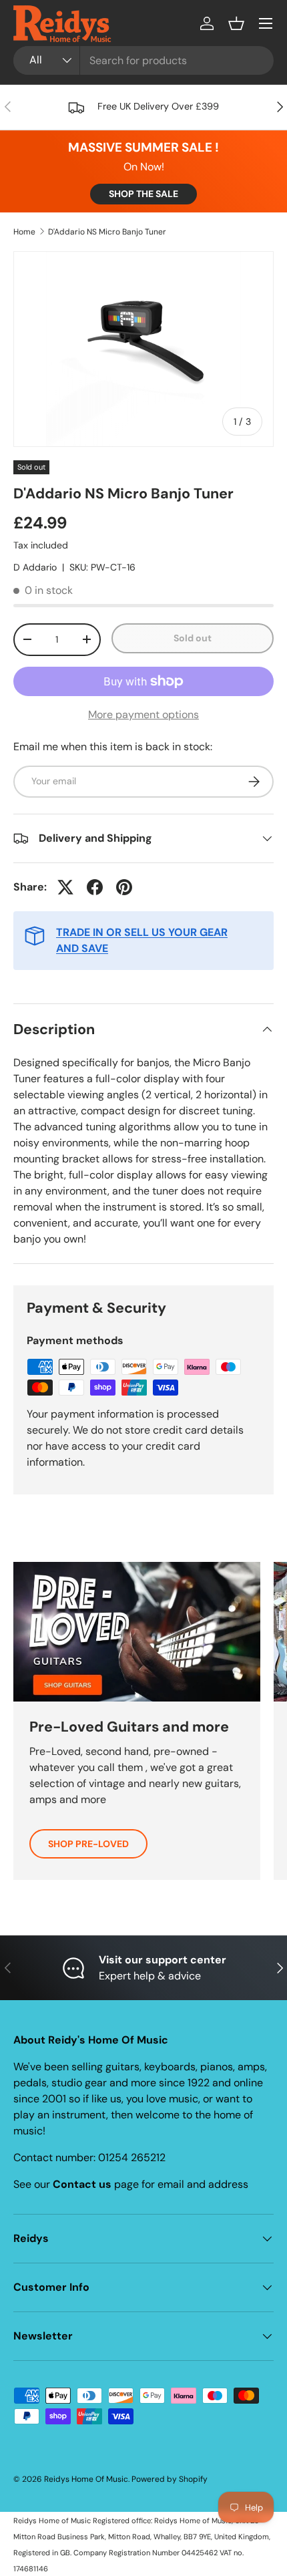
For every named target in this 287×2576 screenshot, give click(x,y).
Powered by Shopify (170, 2479)
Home (24, 232)
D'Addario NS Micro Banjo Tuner (107, 232)
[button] (236, 23)
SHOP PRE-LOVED (88, 1844)
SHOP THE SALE (143, 194)
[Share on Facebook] (95, 887)
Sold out (193, 638)
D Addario (35, 567)
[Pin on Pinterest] (124, 887)
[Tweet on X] (65, 887)
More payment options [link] (143, 714)
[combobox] (143, 60)
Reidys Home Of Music (86, 2479)
